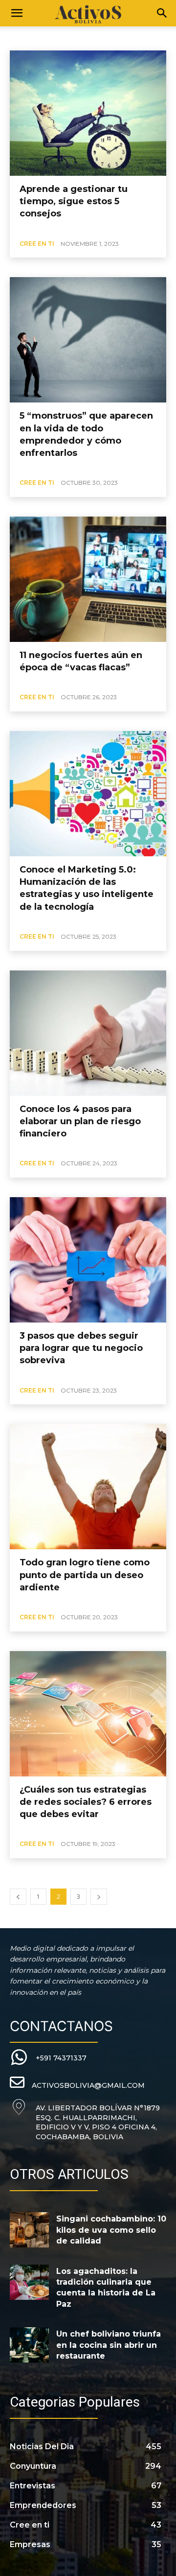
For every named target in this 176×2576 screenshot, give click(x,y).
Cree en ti (37, 244)
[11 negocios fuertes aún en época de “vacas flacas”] (88, 579)
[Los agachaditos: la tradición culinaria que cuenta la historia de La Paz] (29, 2282)
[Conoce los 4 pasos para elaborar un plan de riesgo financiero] (88, 1033)
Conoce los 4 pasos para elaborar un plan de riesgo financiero (80, 1121)
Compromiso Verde (40, 37)
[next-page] (99, 1897)
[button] (17, 13)
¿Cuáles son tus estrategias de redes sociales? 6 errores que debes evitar (86, 1802)
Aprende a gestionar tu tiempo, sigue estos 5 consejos (74, 201)
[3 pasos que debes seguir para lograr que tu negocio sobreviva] (88, 1260)
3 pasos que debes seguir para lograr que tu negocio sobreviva (81, 1348)
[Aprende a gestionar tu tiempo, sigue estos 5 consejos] (88, 113)
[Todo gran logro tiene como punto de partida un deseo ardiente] (88, 1487)
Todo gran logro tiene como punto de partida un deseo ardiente (85, 1575)
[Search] (162, 13)
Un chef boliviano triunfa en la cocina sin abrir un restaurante (109, 2345)
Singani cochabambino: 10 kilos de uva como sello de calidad (111, 2230)
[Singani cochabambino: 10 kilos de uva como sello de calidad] (29, 2230)
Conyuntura (94, 37)
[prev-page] (18, 1897)
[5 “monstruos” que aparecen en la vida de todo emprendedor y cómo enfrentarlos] (88, 340)
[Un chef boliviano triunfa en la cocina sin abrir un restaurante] (29, 2345)
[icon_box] (48, 2058)
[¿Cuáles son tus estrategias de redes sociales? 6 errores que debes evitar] (88, 1714)
